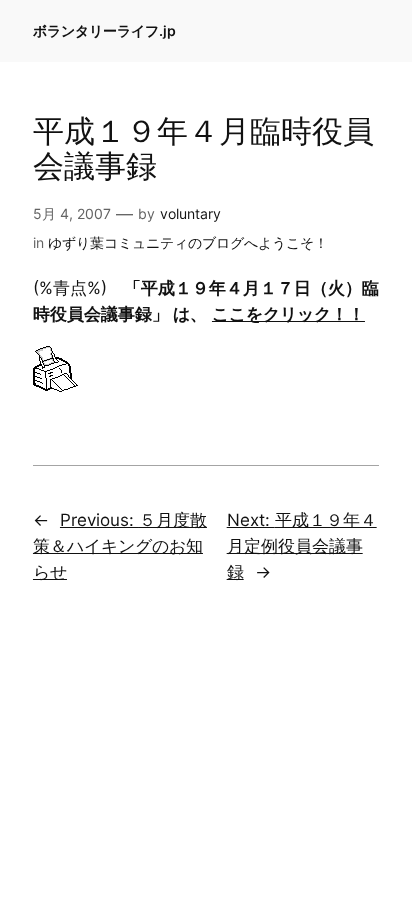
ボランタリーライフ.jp (104, 30)
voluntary (190, 213)
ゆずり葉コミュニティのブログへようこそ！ (188, 242)
